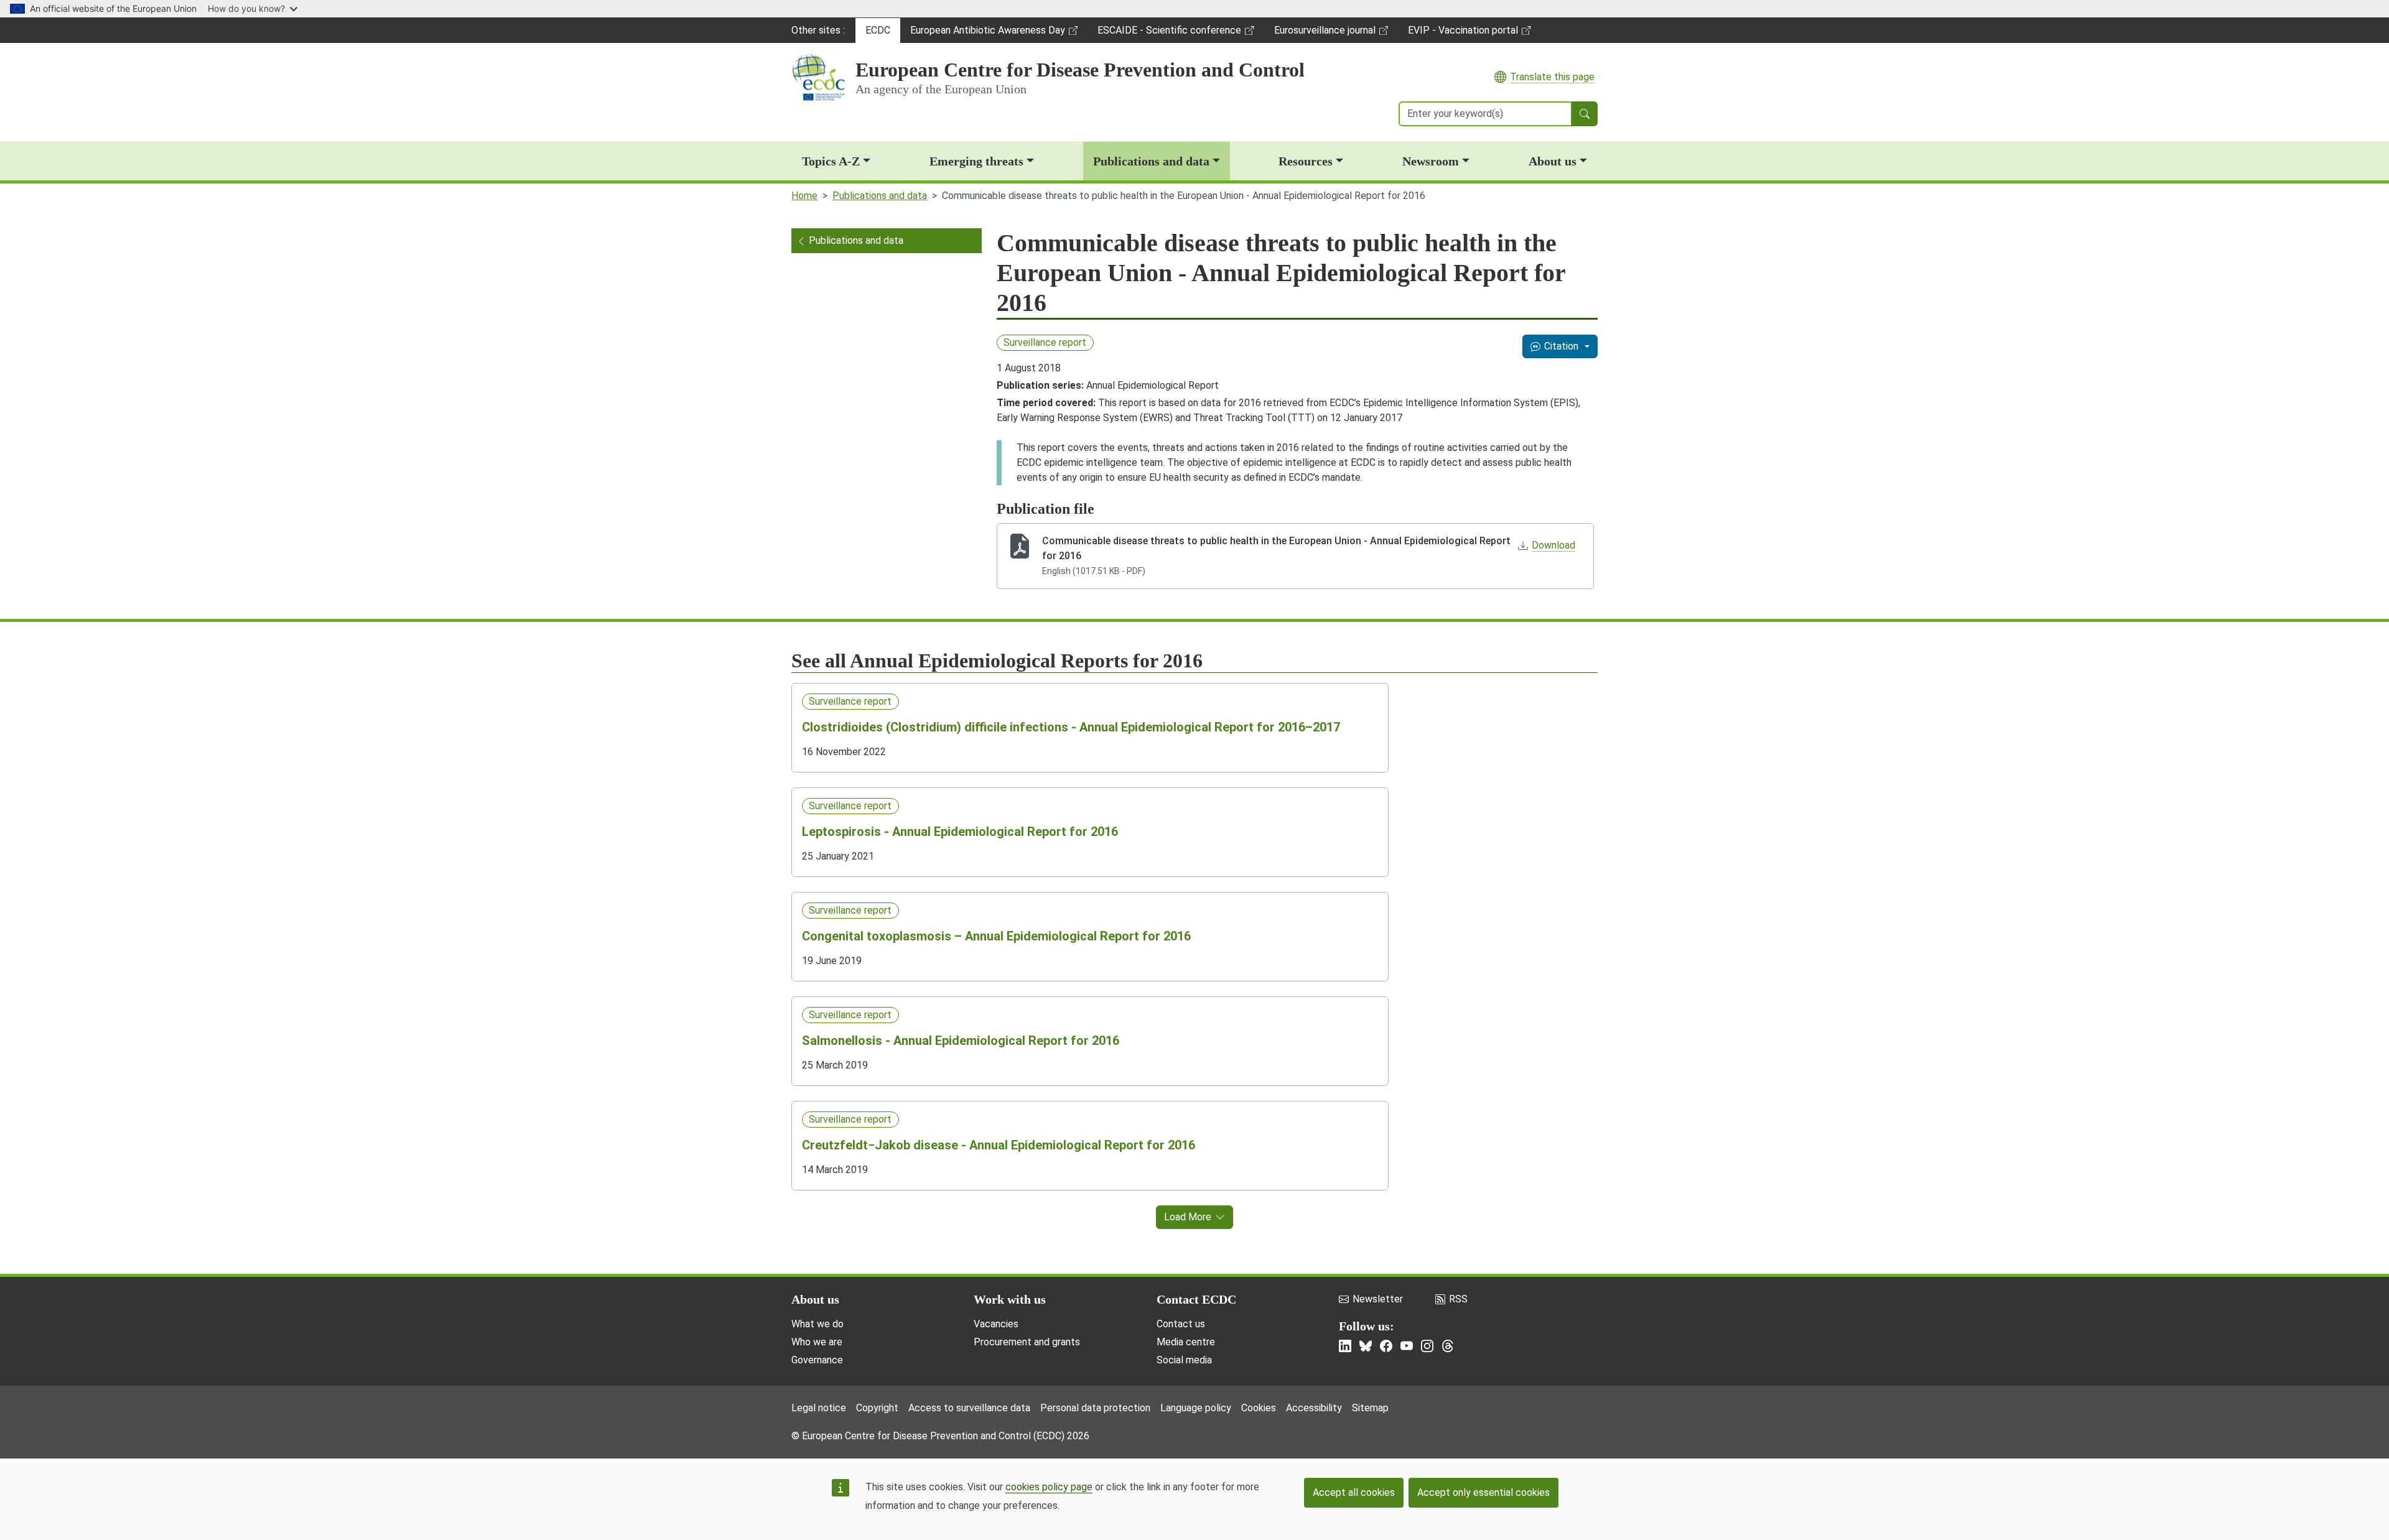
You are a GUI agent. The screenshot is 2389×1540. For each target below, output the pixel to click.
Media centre (1186, 1342)
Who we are (817, 1342)
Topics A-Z (831, 161)
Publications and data (1151, 161)
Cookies (1259, 1408)
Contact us (1181, 1324)
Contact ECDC (1196, 1299)
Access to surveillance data (969, 1408)
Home (804, 196)
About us (1553, 161)
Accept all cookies (1354, 1492)
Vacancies (996, 1324)
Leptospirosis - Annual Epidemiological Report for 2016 (960, 832)
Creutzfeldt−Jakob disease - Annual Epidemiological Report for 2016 (999, 1145)
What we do (817, 1324)
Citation (1561, 346)
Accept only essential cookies (1483, 1492)
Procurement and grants (1027, 1342)
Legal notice (819, 1408)
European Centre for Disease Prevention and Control (1080, 70)
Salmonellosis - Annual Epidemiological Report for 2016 (961, 1041)
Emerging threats (976, 161)
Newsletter (1378, 1299)
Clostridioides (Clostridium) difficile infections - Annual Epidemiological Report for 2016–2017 (1071, 727)
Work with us (1010, 1299)
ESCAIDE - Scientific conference (1169, 34)
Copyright (877, 1408)
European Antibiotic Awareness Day (987, 34)
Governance (817, 1360)
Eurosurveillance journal (1326, 34)
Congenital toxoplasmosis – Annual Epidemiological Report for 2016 (996, 936)
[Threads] (1448, 1346)
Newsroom (1431, 161)
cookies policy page (1049, 1487)
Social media (1184, 1360)
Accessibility (1314, 1408)
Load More (1188, 1217)
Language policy (1196, 1408)
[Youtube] (1407, 1346)
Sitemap (1370, 1408)
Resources (1306, 161)
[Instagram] (1427, 1346)
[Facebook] (1386, 1346)
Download (1553, 545)
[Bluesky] (1366, 1346)
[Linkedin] (1345, 1346)
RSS (1458, 1299)
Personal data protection (1095, 1408)
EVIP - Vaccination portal (1463, 34)
